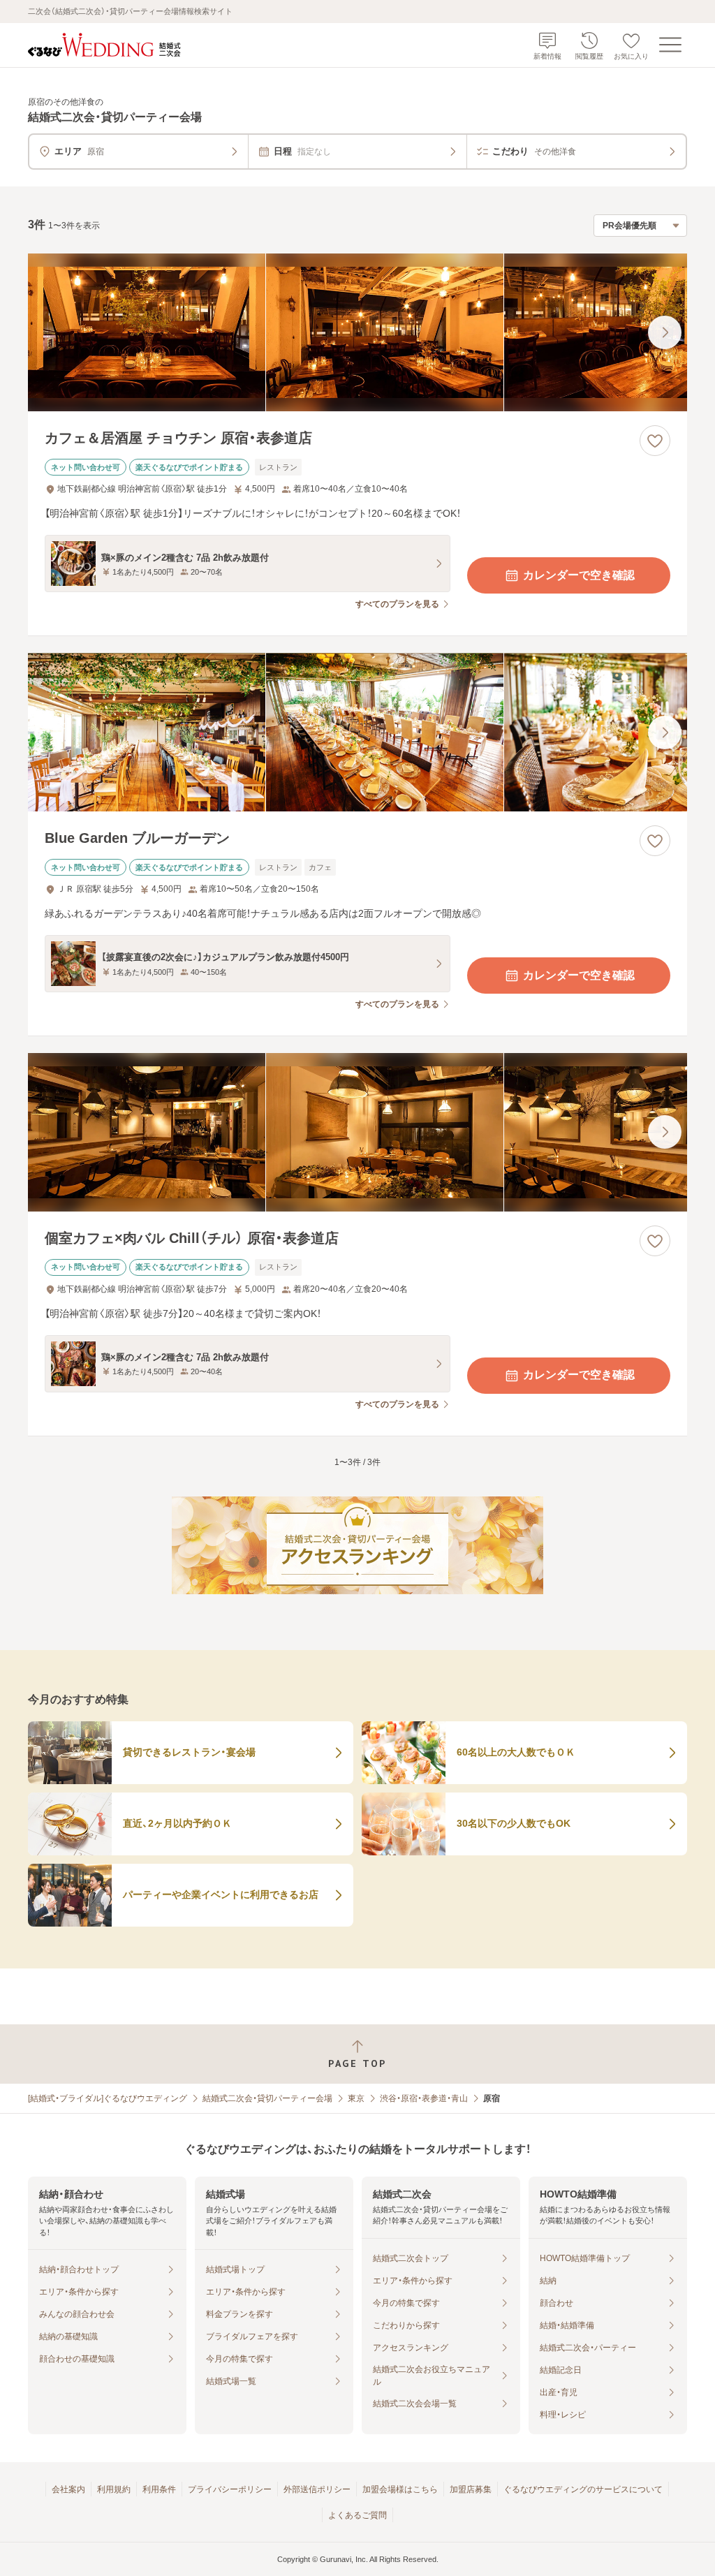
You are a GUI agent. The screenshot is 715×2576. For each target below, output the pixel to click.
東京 (356, 2098)
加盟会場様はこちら (400, 2489)
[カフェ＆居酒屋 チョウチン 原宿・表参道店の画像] (357, 333)
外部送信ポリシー (317, 2489)
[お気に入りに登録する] (655, 441)
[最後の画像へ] (665, 332)
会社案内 (68, 2489)
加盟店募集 (471, 2489)
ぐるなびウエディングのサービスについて (583, 2489)
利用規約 (114, 2489)
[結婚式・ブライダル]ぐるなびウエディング (108, 2098)
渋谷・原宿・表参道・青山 (424, 2098)
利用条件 (159, 2489)
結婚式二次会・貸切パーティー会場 (267, 2098)
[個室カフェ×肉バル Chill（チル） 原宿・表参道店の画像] (357, 1132)
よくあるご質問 (357, 2515)
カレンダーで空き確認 (579, 575)
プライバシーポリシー (230, 2489)
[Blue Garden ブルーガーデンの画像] (357, 732)
